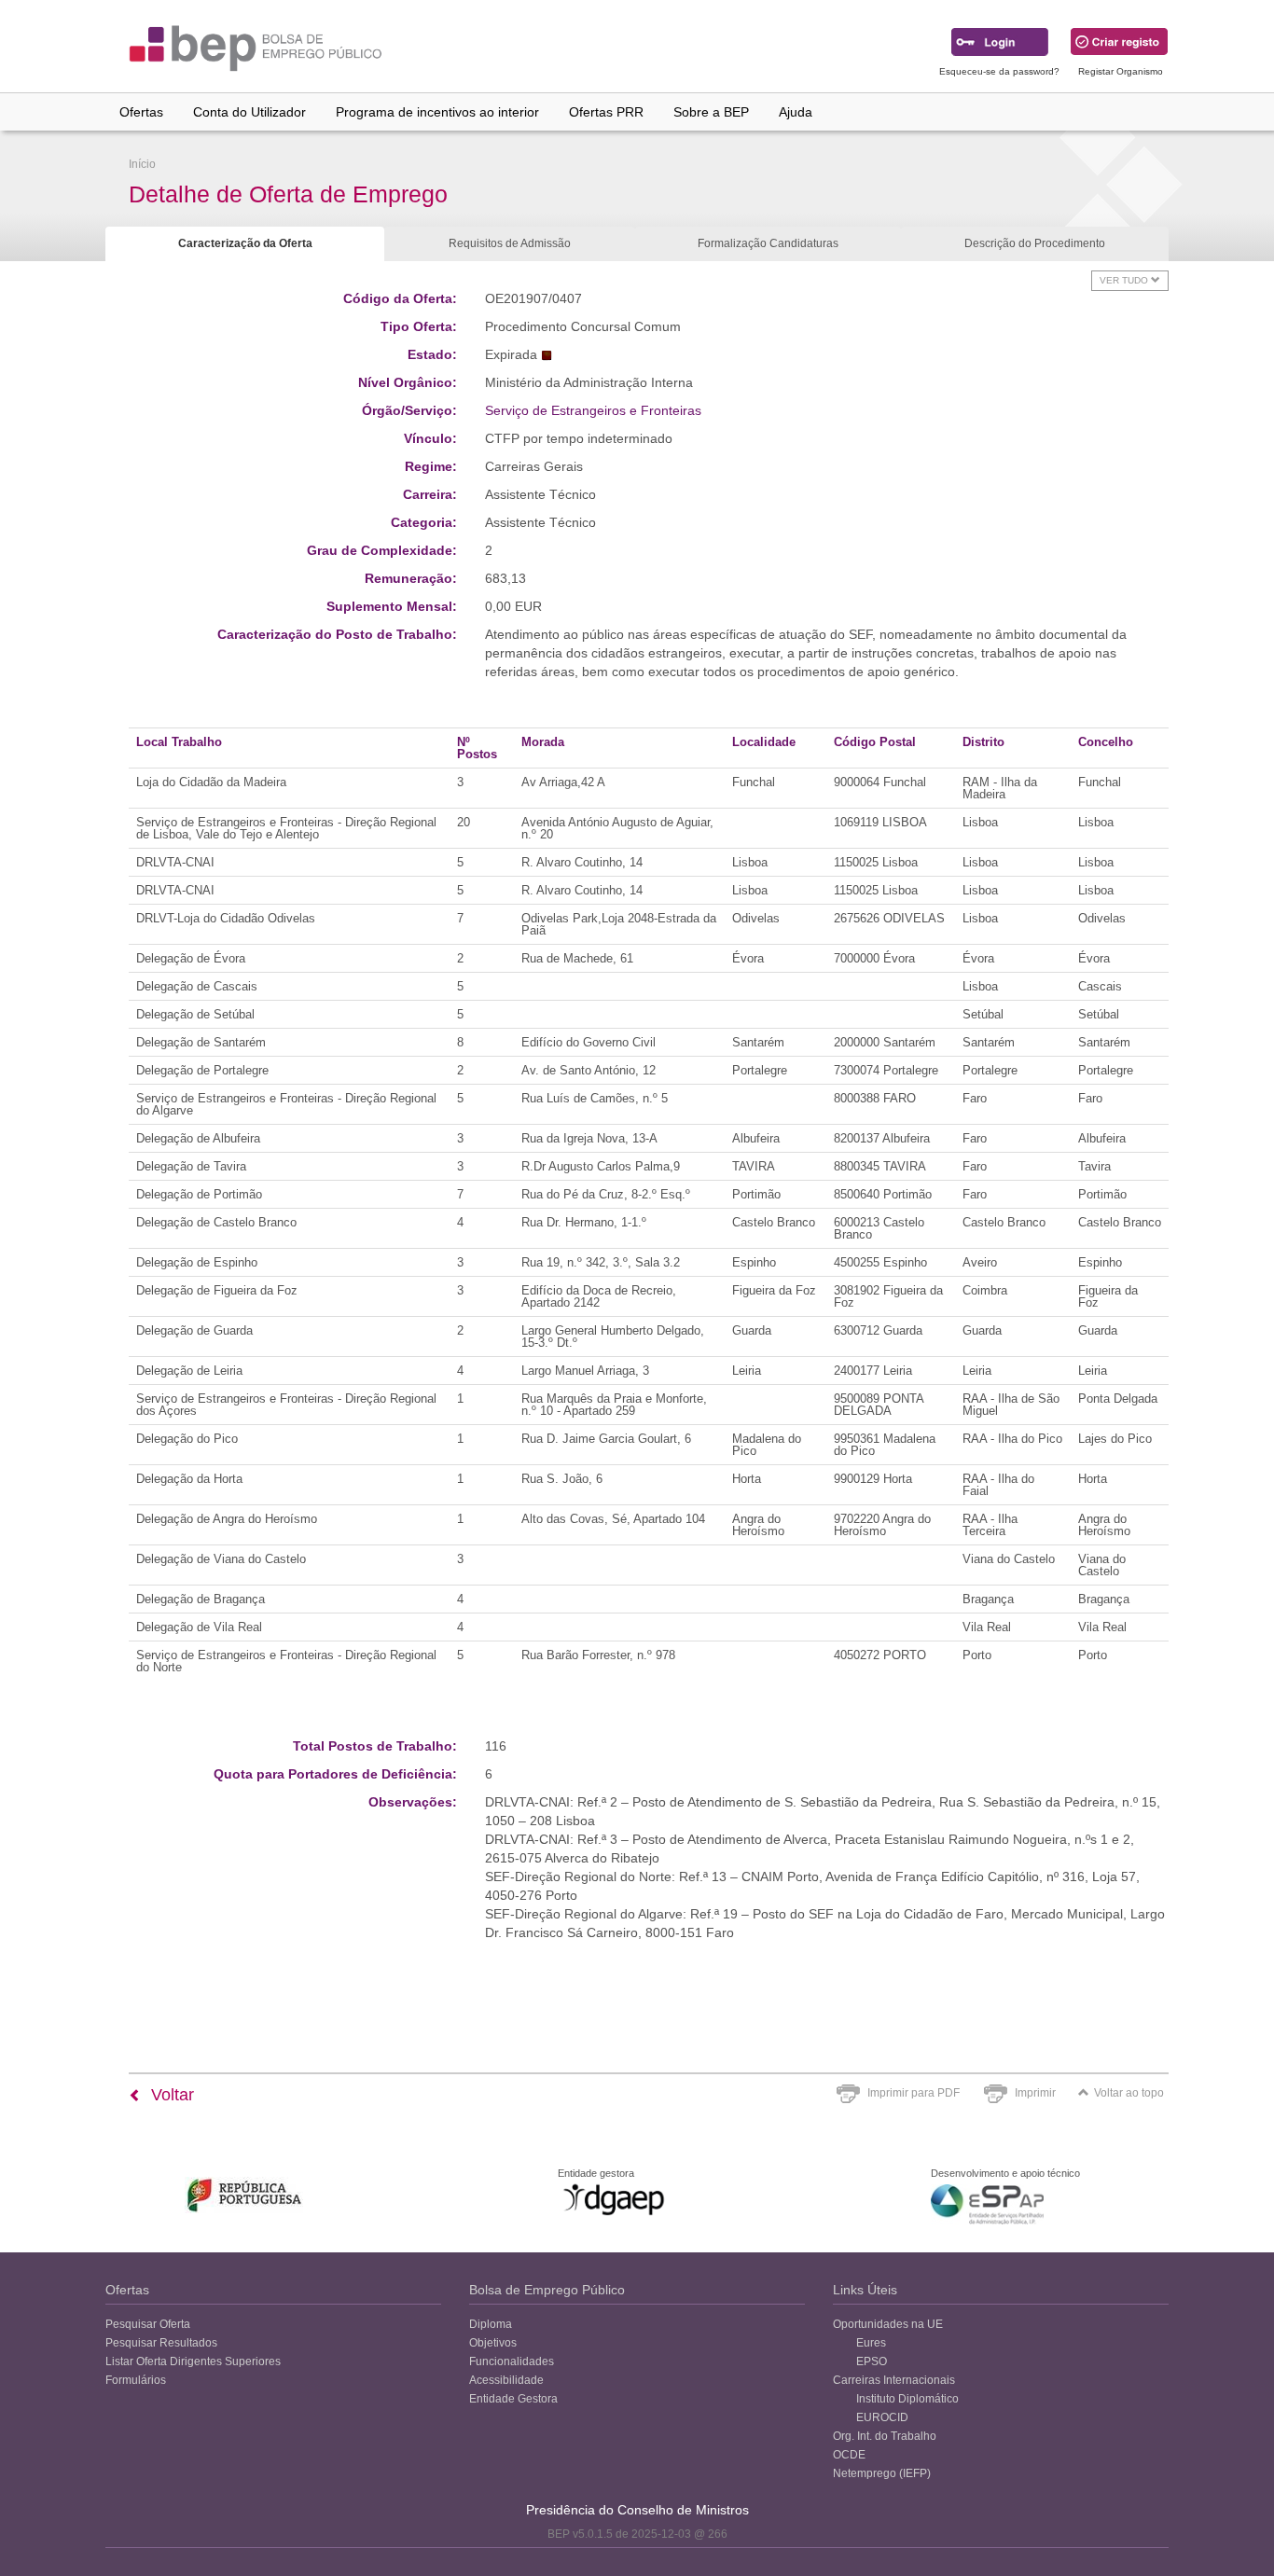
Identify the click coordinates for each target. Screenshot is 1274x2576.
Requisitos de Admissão (510, 243)
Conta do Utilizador (249, 112)
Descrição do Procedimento (1035, 243)
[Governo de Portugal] (245, 2195)
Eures (871, 2343)
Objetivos (493, 2343)
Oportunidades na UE (888, 2324)
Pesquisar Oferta (148, 2324)
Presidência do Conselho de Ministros (637, 2510)
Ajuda (796, 112)
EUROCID (882, 2417)
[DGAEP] (614, 2199)
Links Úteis (865, 2290)
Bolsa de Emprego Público (547, 2290)
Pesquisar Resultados (161, 2343)
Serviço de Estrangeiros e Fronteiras (593, 410)
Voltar (170, 2095)
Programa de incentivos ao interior (437, 112)
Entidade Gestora (513, 2399)
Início (142, 164)
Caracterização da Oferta (245, 243)
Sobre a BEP (711, 112)
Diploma (491, 2324)
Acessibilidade (506, 2380)
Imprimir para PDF (914, 2093)
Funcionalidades (512, 2361)
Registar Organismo (1121, 71)
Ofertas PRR (606, 112)
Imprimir (1035, 2093)
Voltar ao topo (1129, 2093)
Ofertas (141, 112)
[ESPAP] (987, 2204)
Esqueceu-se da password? (999, 71)
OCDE (849, 2455)
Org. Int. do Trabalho (885, 2436)
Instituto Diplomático (907, 2399)
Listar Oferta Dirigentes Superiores (193, 2361)
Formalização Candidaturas (768, 243)
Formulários (136, 2380)
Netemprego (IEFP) (882, 2473)
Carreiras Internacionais (894, 2380)
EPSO (872, 2361)
